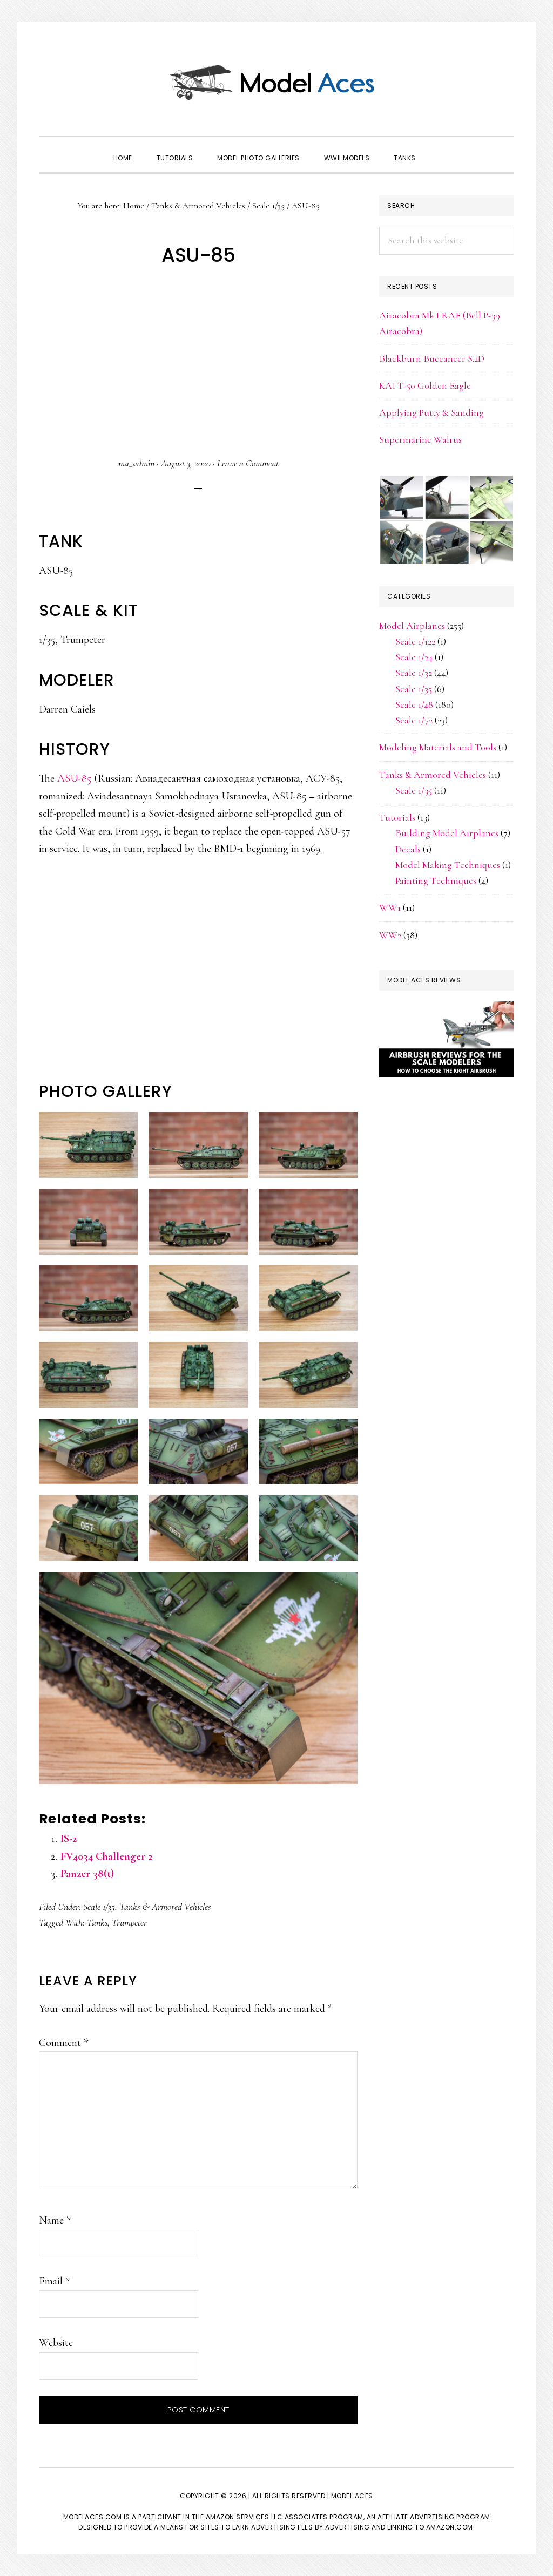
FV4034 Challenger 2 (106, 1856)
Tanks (97, 1922)
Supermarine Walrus (420, 439)
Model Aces (276, 81)
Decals (408, 849)
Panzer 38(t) (87, 1874)
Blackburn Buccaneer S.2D (432, 358)
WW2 (390, 935)
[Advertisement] (198, 363)
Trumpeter (129, 1922)
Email (54, 2281)
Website (56, 2343)
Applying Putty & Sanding (431, 412)
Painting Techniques (436, 880)
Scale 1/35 (99, 1907)
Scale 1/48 (414, 704)
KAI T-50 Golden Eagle (425, 385)
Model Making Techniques (448, 865)
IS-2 (69, 1839)
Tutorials (397, 817)
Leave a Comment (248, 463)
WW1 (390, 907)
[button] (440, 148)
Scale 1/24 (414, 657)
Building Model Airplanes (447, 833)
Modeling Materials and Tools (438, 747)
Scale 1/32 (414, 673)
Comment (63, 2043)
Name (55, 2220)
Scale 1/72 (414, 720)
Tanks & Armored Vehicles (165, 1907)
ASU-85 (74, 778)
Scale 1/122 (415, 641)
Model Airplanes (412, 626)
